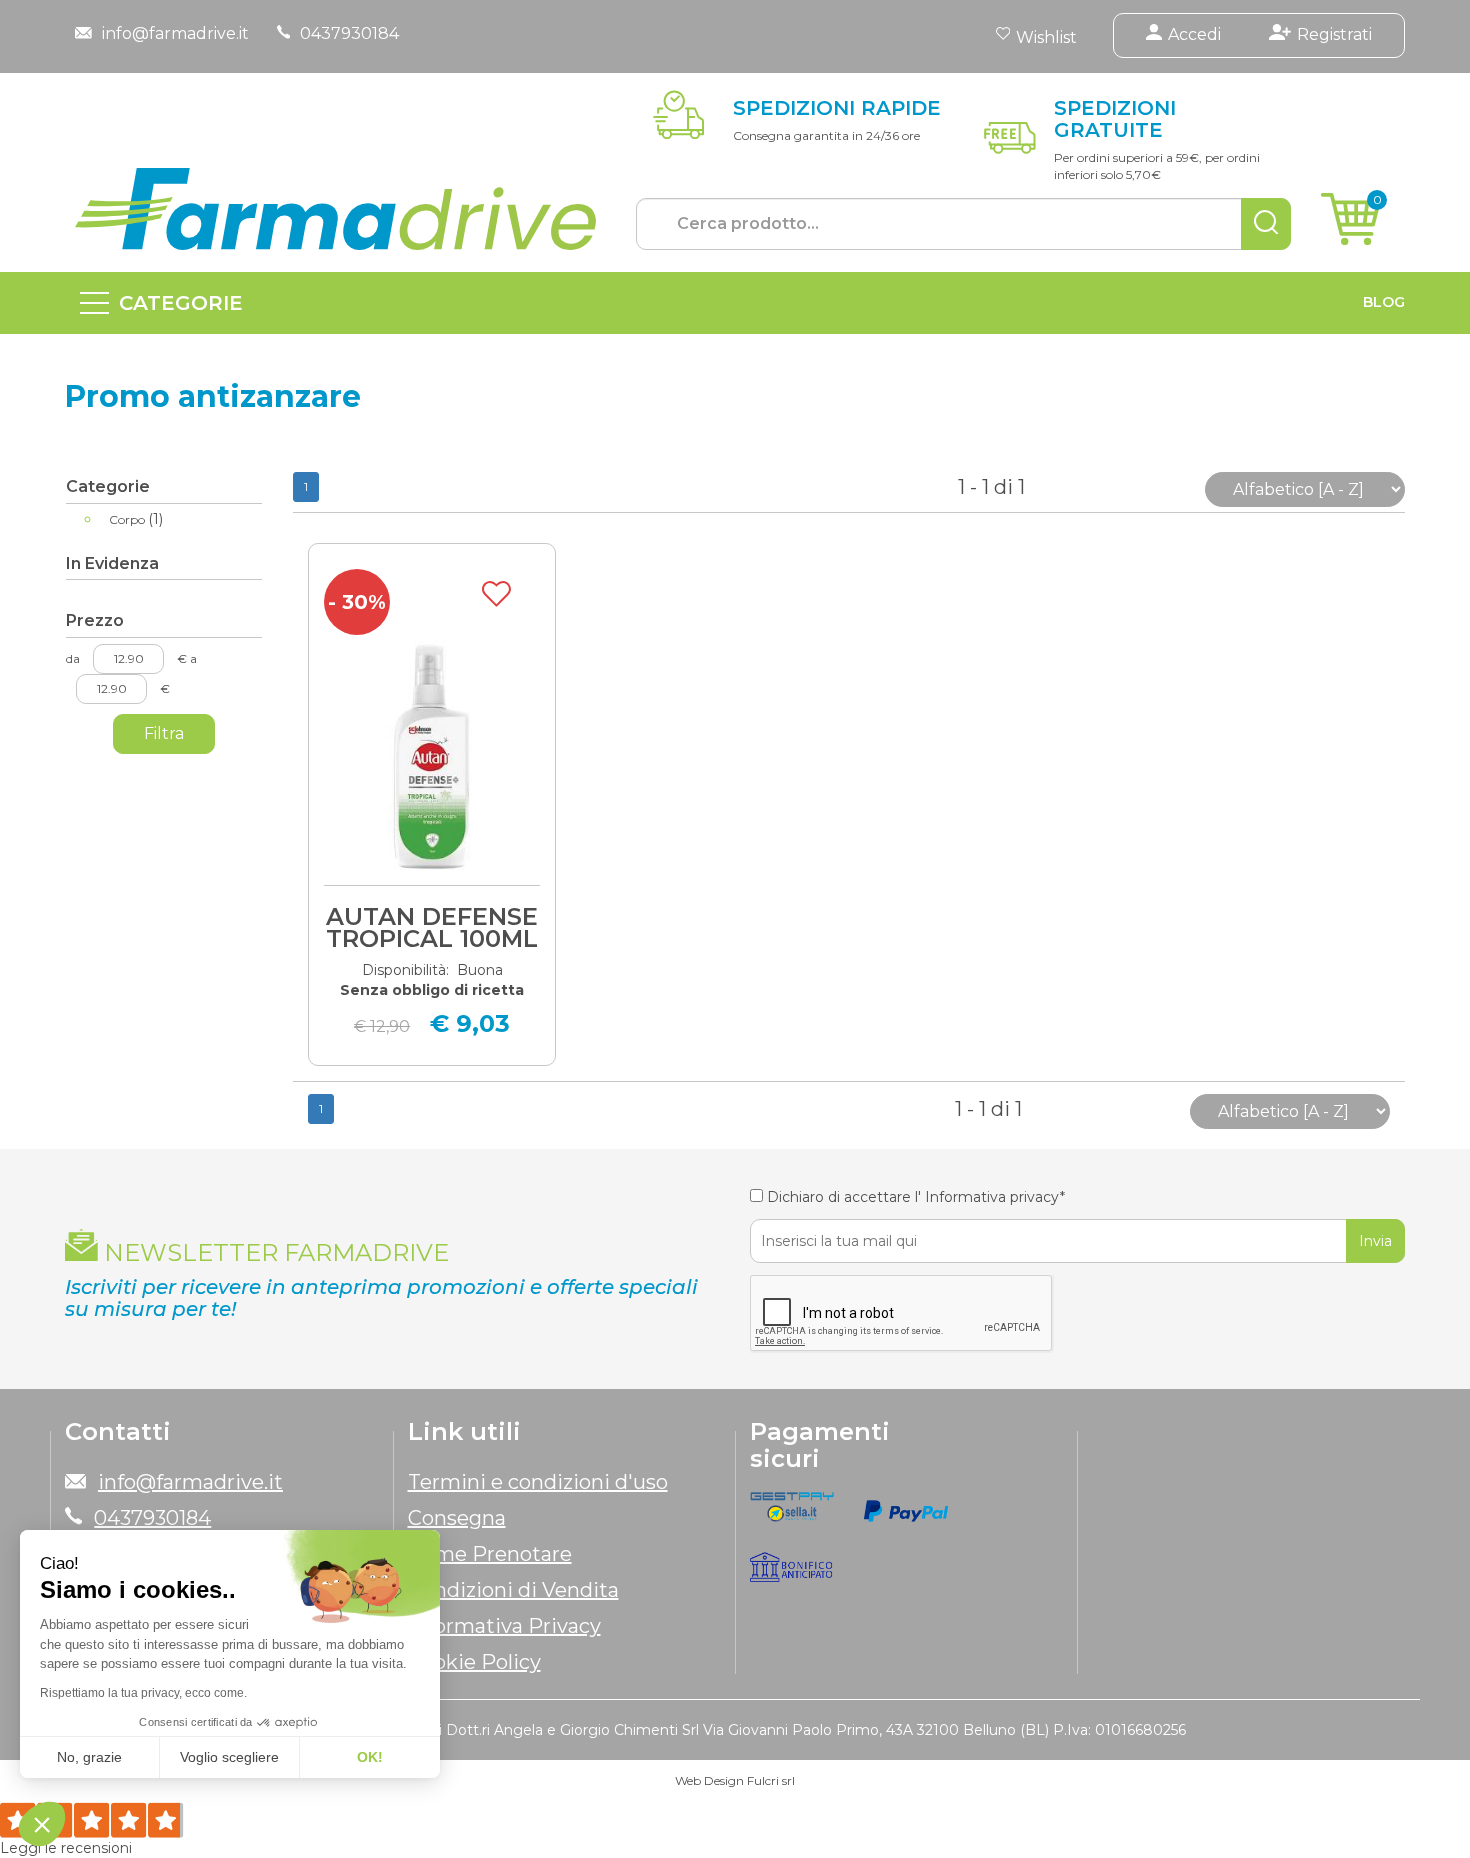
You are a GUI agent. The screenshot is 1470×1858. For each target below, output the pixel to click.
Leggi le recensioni (66, 1848)
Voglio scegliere (229, 1757)
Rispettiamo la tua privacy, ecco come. (143, 1693)
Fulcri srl (771, 1780)
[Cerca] (1266, 224)
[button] (42, 1824)
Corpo (136, 519)
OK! (370, 1757)
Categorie (181, 303)
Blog (1384, 302)
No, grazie (89, 1757)
